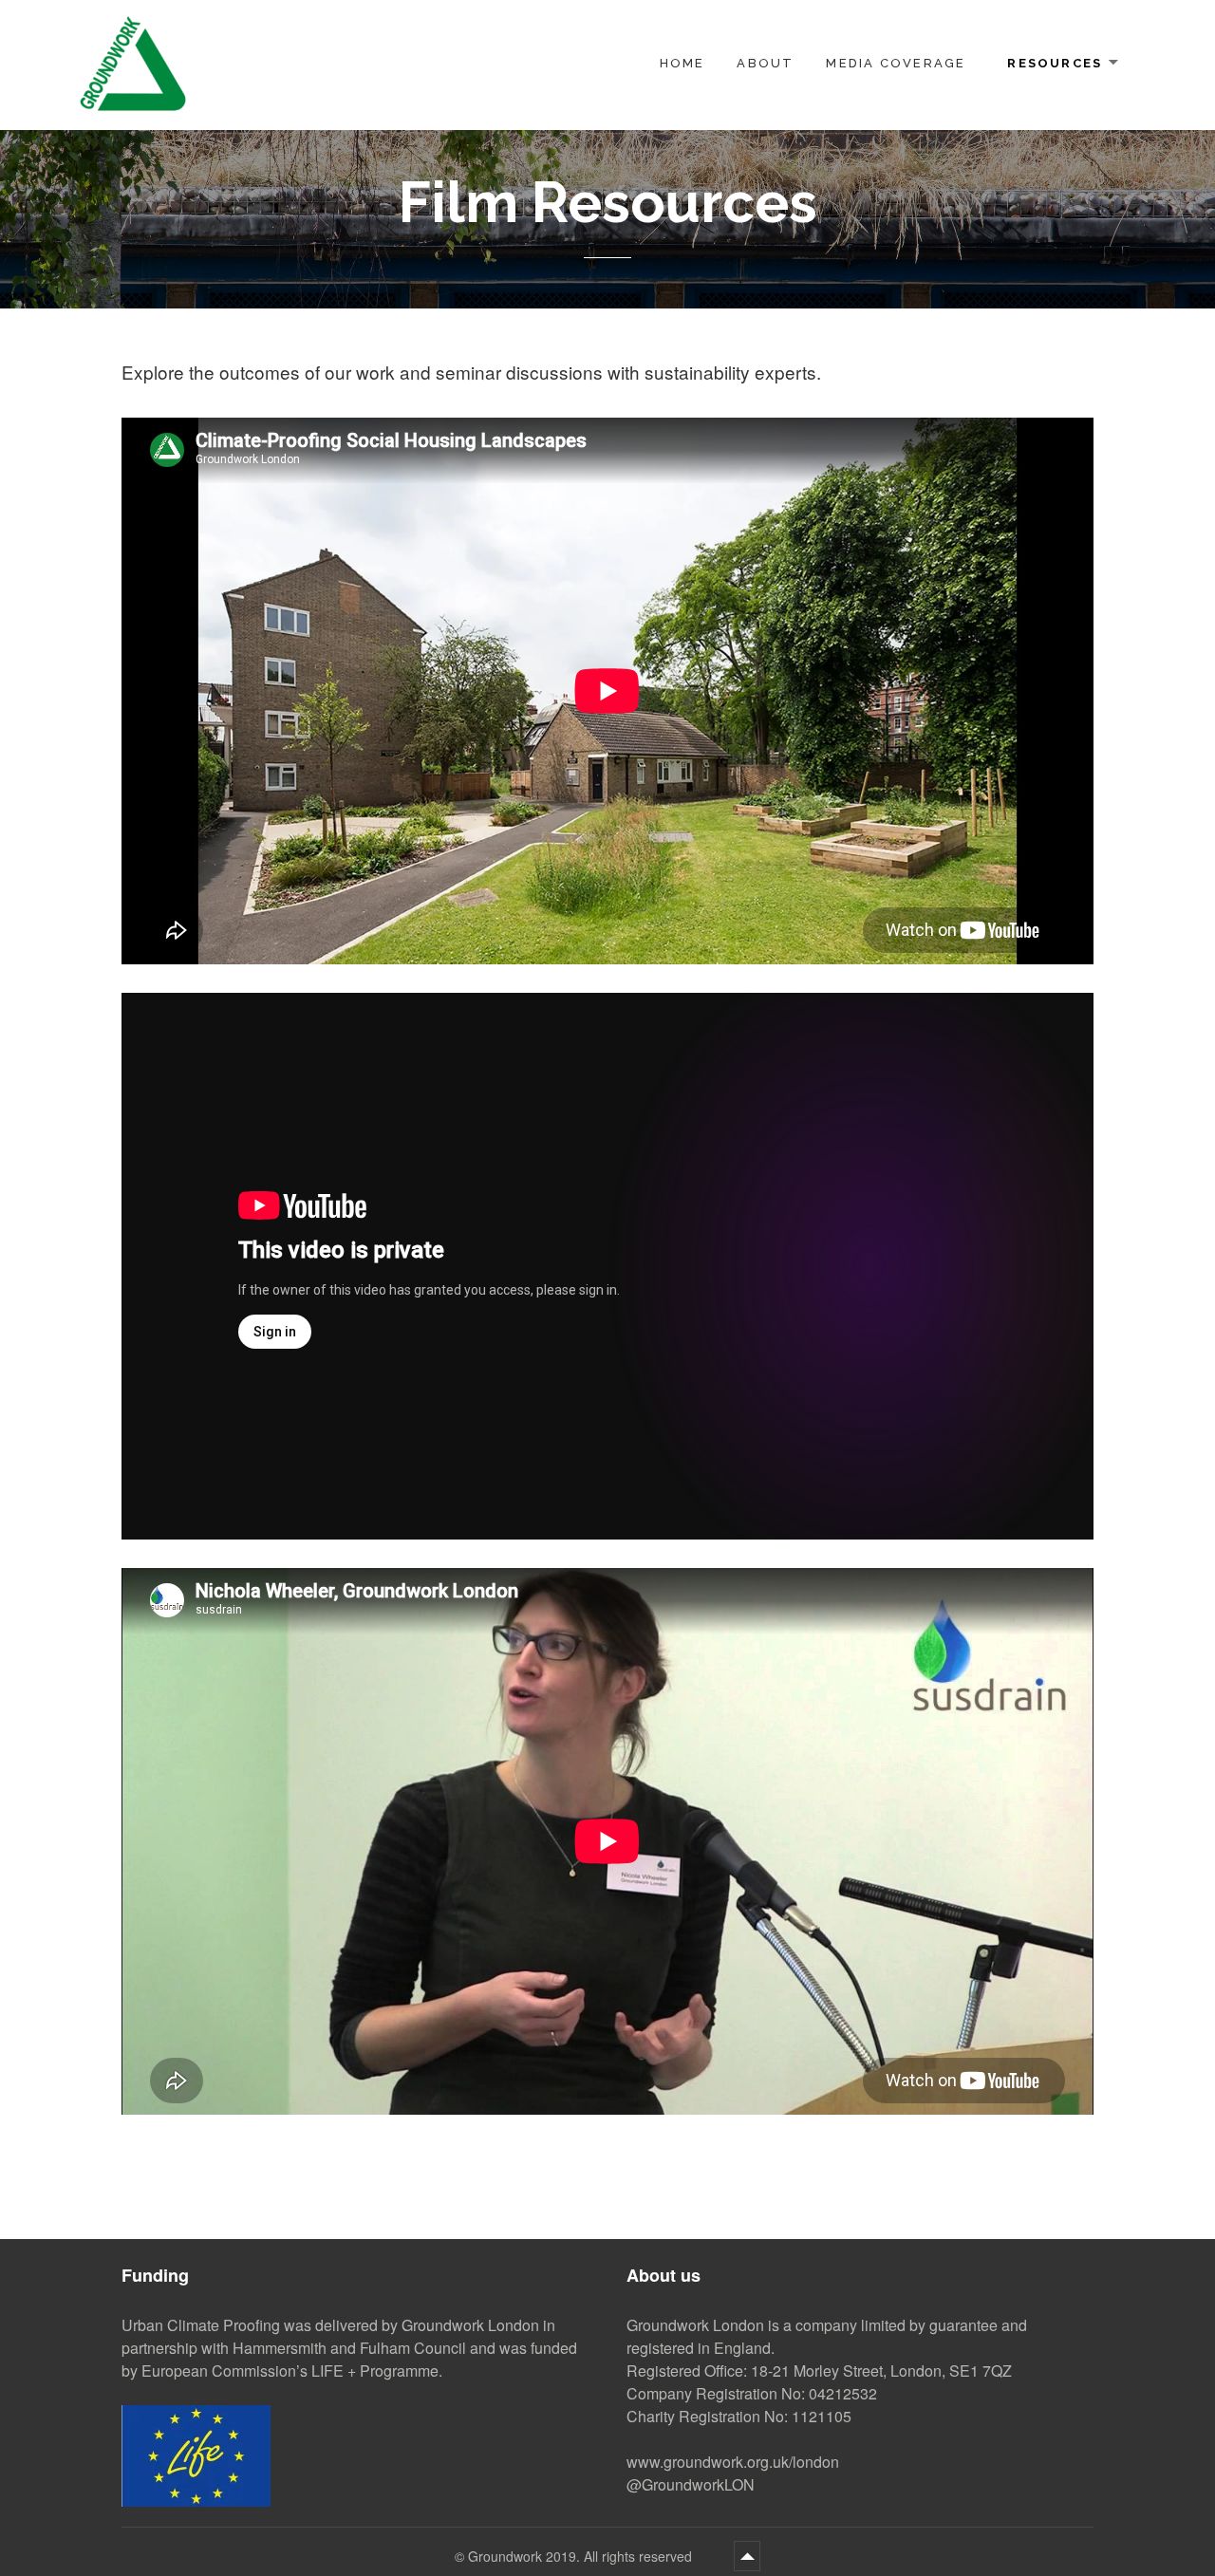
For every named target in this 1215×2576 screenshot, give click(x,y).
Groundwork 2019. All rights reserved (582, 2556)
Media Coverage (896, 63)
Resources (1055, 63)
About (765, 63)
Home (682, 63)
